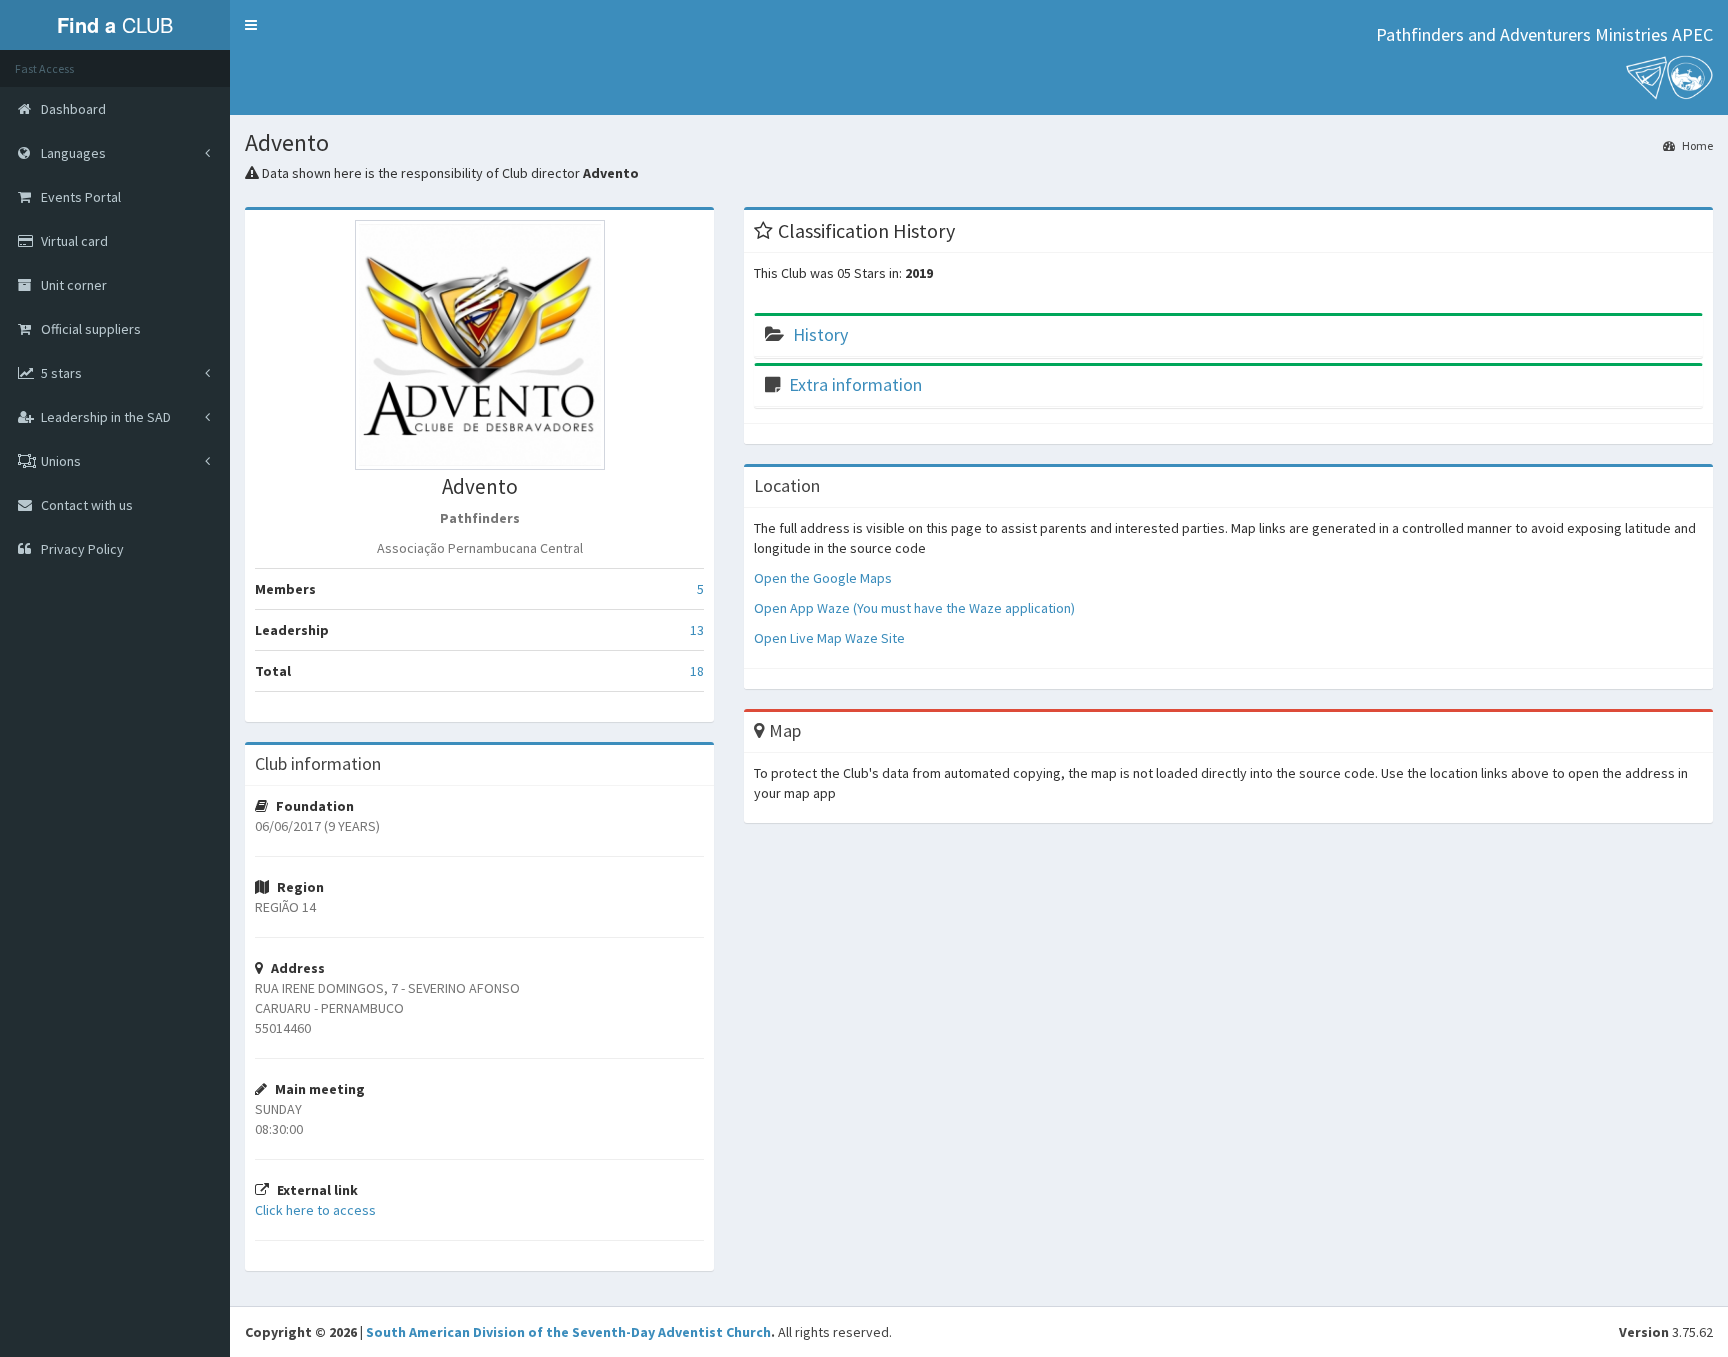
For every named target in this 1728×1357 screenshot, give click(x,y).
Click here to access (315, 1210)
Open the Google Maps (823, 578)
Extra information (855, 384)
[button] (251, 25)
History (820, 334)
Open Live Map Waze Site (829, 638)
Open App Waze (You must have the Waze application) (914, 608)
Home (1696, 145)
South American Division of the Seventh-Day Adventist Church (568, 1332)
